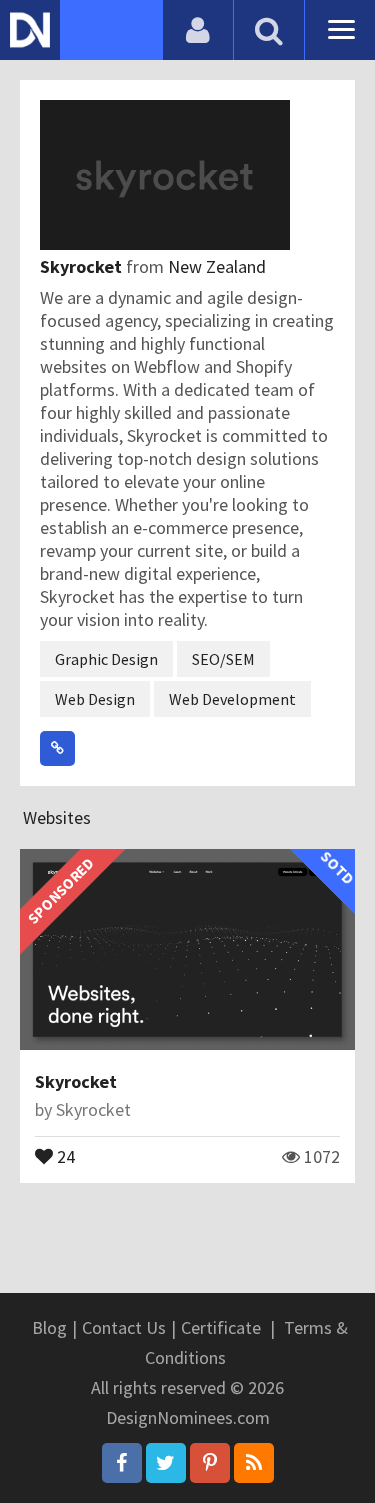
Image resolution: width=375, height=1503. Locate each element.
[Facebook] (122, 1463)
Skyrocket (83, 266)
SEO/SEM (223, 659)
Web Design (95, 699)
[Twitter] (166, 1463)
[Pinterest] (210, 1463)
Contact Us (124, 1327)
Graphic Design (106, 659)
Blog (49, 1327)
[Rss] (254, 1463)
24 (64, 1155)
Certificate (221, 1327)
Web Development (232, 699)
